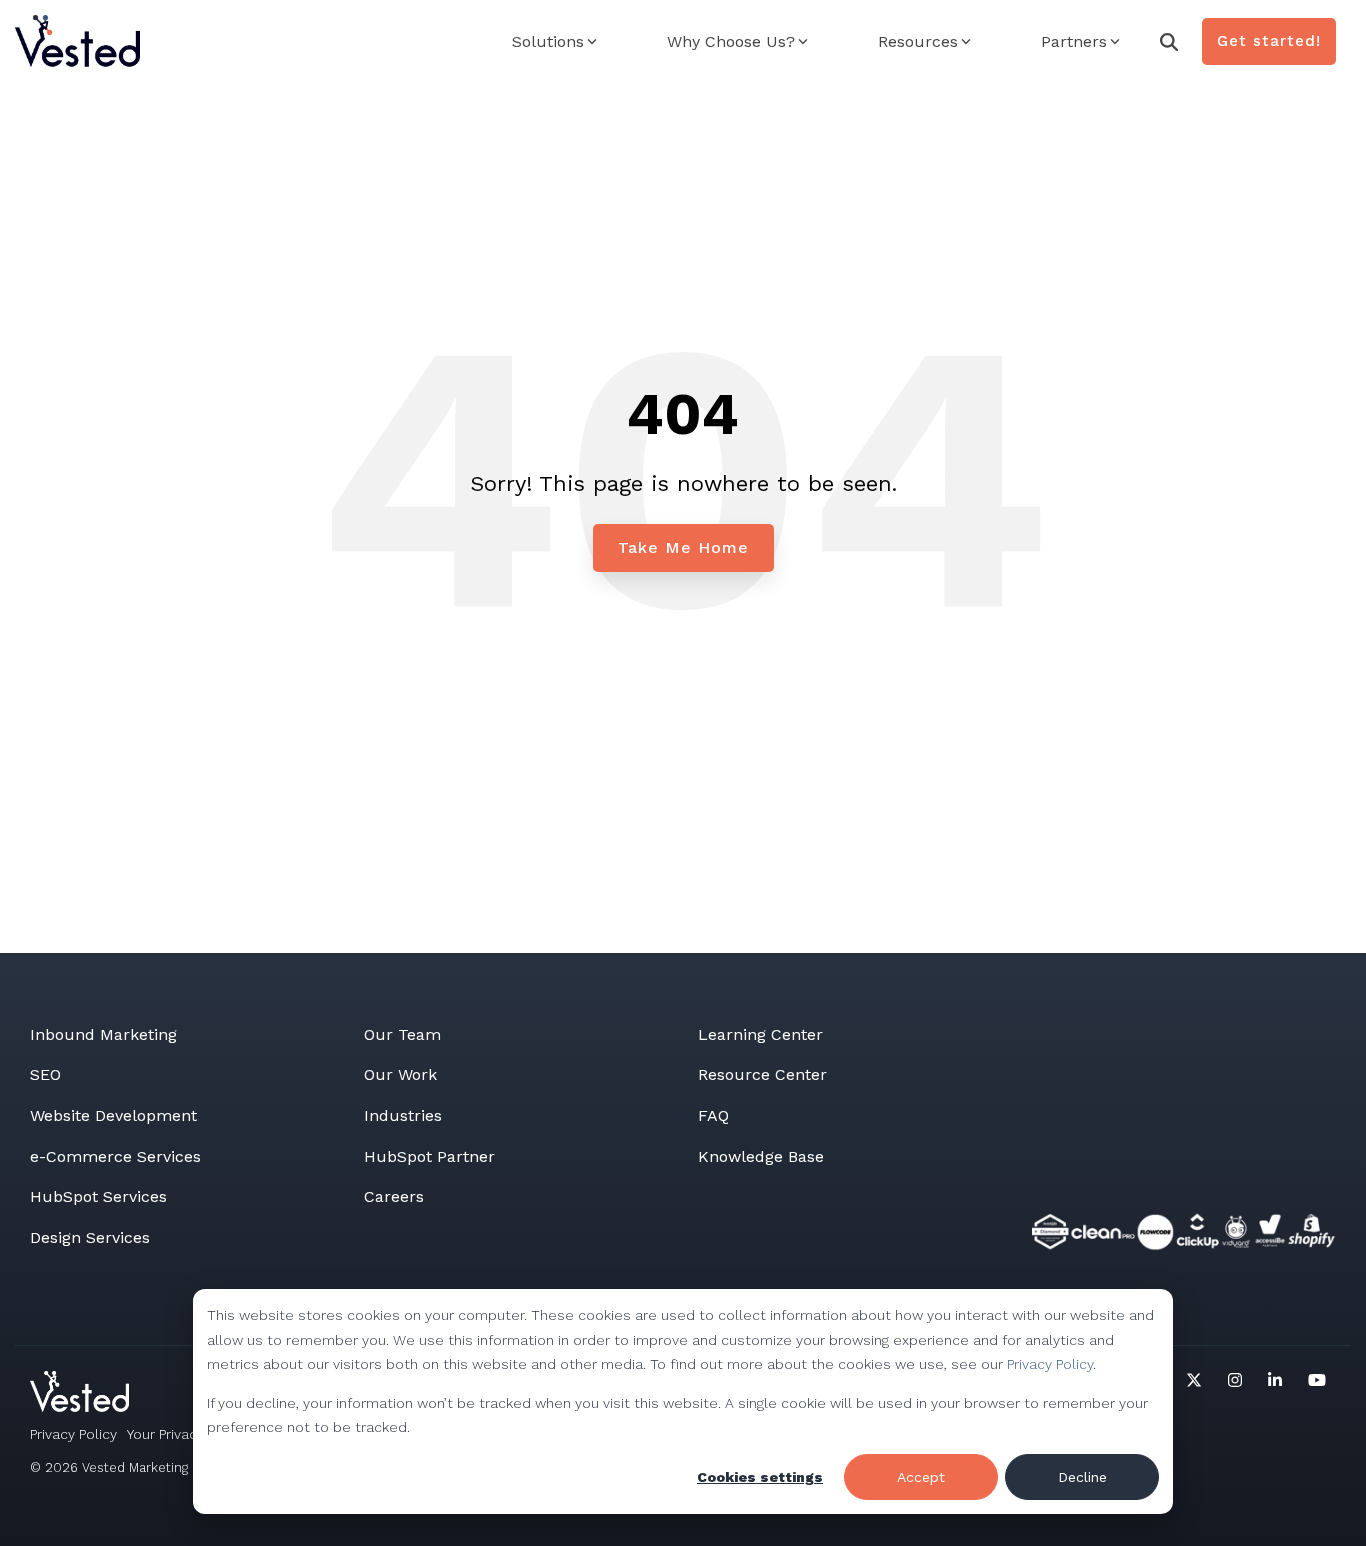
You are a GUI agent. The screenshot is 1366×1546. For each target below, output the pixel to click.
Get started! (1269, 41)
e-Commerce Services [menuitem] (115, 1156)
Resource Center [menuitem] (762, 1074)
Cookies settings (760, 1477)
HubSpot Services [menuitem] (98, 1196)
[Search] (1169, 41)
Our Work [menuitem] (400, 1074)
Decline (1082, 1477)
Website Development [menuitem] (113, 1115)
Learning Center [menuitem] (760, 1034)
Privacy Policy (1050, 1364)
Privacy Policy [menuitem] (73, 1434)
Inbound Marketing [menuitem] (103, 1034)
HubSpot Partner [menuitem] (429, 1156)
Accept (921, 1477)
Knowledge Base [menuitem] (761, 1156)
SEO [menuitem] (45, 1074)
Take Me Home (683, 547)
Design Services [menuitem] (90, 1237)
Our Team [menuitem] (402, 1034)
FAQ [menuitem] (713, 1115)
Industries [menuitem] (403, 1115)
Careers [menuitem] (394, 1196)
